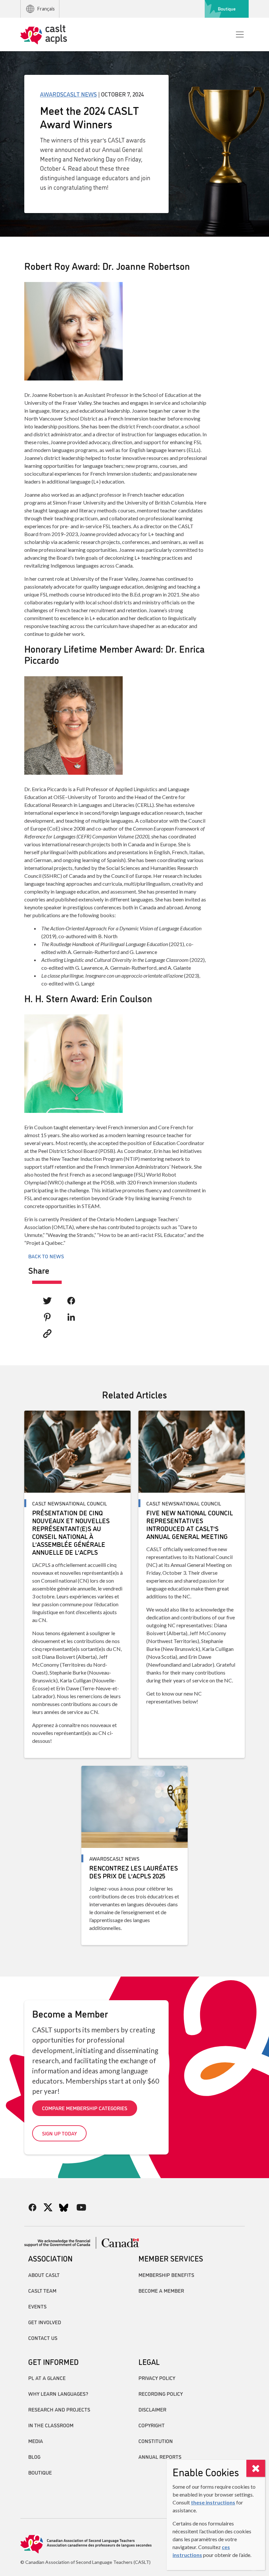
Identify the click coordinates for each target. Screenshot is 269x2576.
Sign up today (59, 2133)
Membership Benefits (166, 2275)
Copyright (152, 2425)
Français (46, 9)
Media (36, 2441)
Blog (34, 2457)
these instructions (213, 2502)
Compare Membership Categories (85, 2108)
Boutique (227, 9)
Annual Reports (160, 2457)
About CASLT (44, 2275)
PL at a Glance (47, 2378)
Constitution (156, 2441)
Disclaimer (152, 2409)
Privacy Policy (157, 2378)
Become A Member (161, 2290)
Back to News (46, 1256)
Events (37, 2306)
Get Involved (45, 2322)
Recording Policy (161, 2393)
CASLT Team (42, 2290)
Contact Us (43, 2338)
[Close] (256, 2468)
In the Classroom (51, 2425)
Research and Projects (59, 2409)
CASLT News (80, 94)
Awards (52, 94)
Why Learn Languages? (58, 2393)
